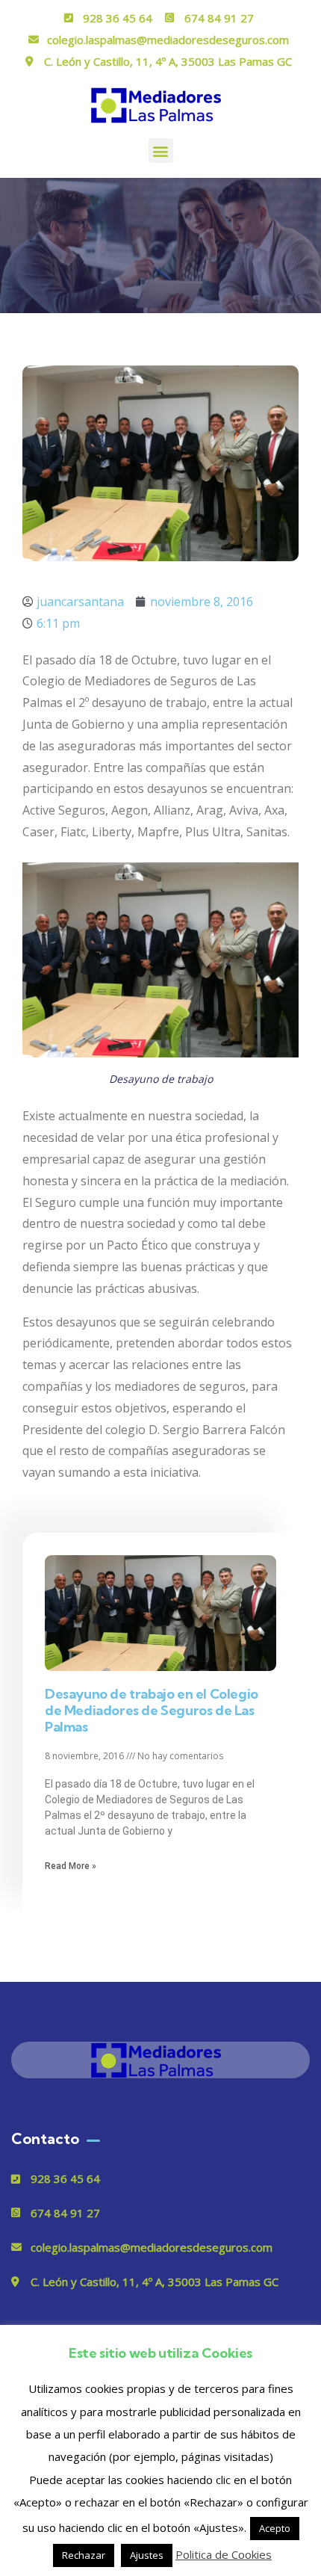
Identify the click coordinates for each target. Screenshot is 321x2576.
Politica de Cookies (224, 2554)
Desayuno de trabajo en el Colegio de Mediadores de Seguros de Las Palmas (152, 1710)
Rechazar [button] (84, 2555)
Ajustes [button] (147, 2555)
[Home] (160, 2060)
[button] (161, 151)
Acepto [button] (275, 2528)
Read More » (71, 1866)
